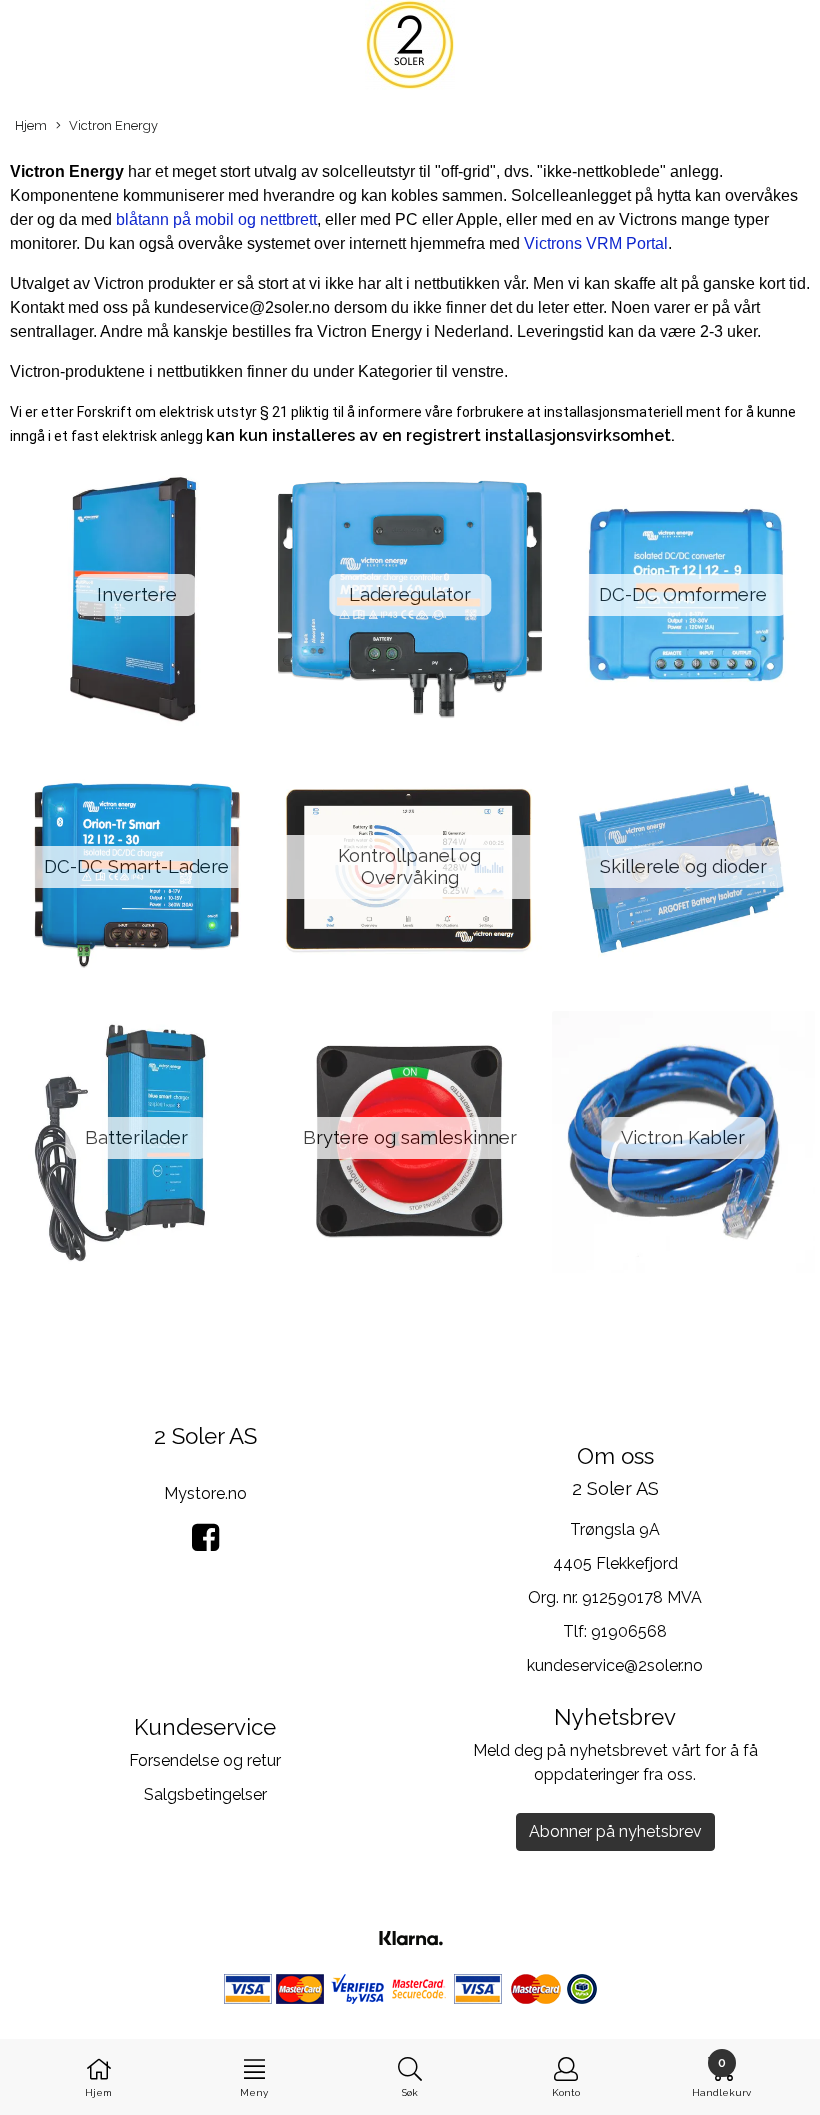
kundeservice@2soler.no (615, 1665)
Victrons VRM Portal (596, 243)
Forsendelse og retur (205, 1760)
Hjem (31, 125)
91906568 (629, 1631)
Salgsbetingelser (205, 1794)
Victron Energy (113, 125)
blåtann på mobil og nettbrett (214, 219)
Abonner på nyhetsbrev (615, 1831)
